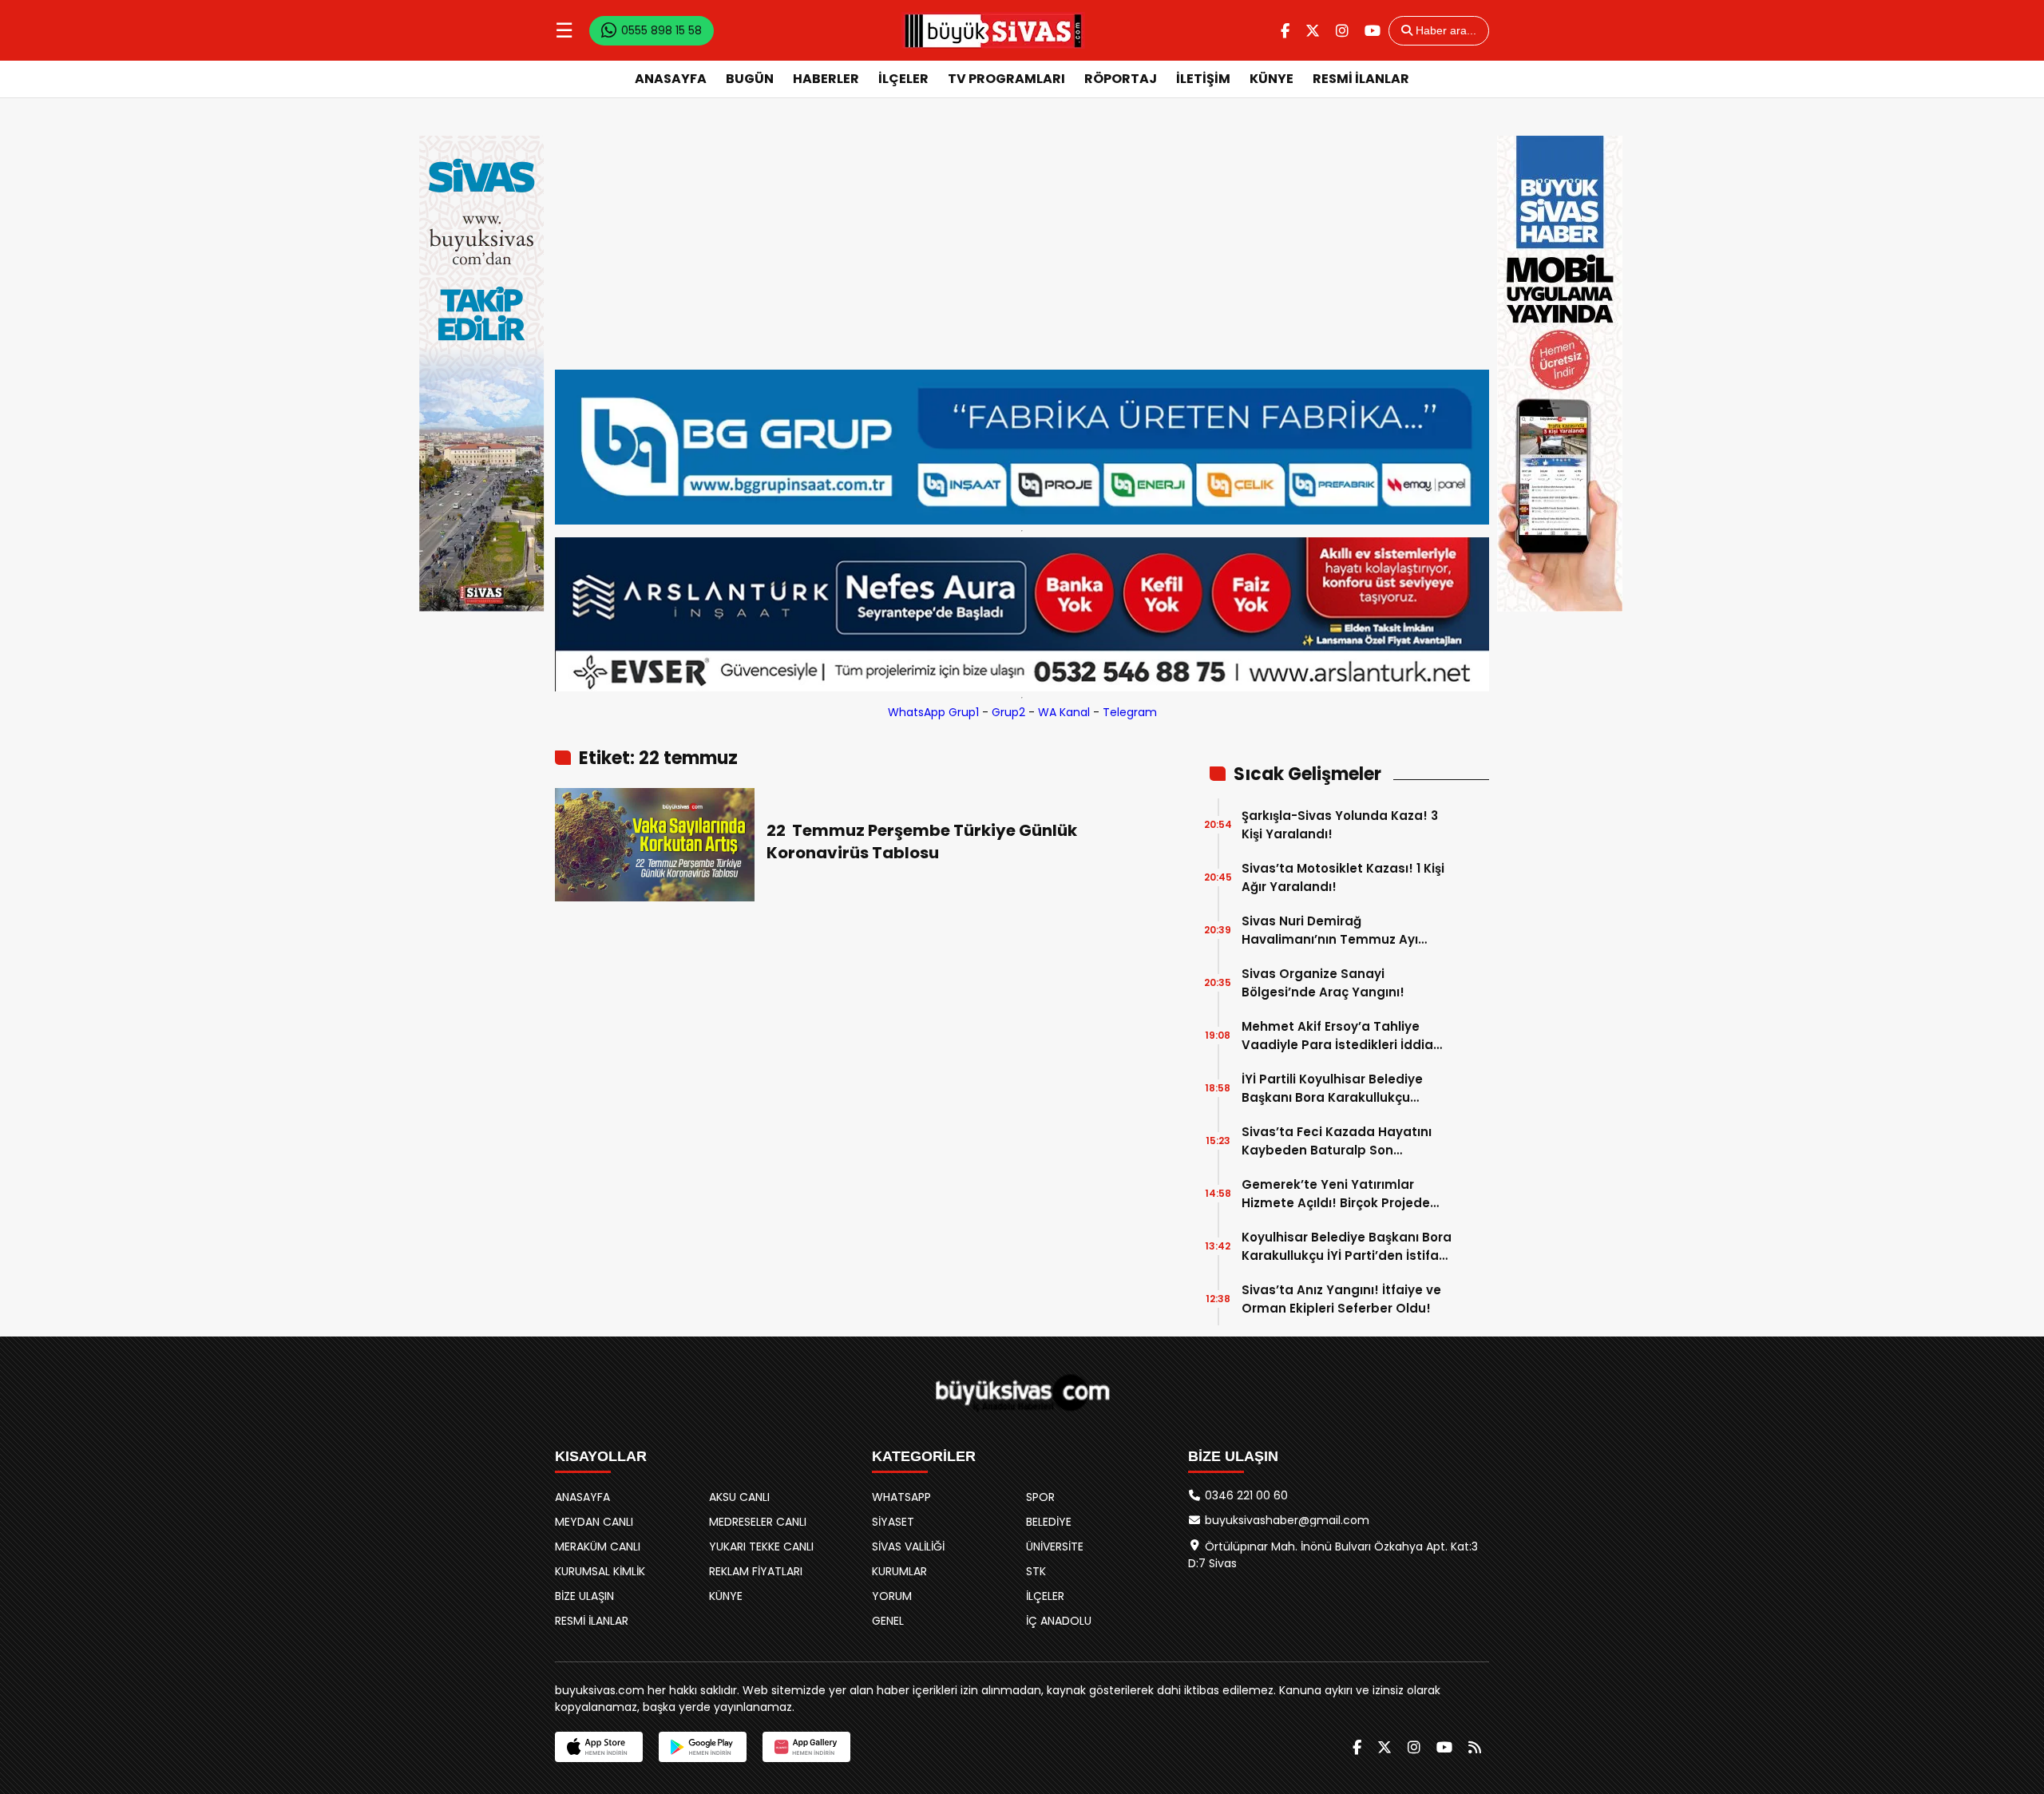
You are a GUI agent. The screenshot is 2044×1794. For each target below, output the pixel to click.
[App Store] (599, 1747)
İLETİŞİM (1203, 79)
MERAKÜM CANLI (598, 1546)
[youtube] (1373, 31)
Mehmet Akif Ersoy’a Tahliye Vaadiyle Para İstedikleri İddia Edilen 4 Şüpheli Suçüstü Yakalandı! (1337, 1036)
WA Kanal (1064, 712)
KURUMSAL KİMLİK (600, 1571)
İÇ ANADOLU (1059, 1621)
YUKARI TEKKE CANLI (761, 1546)
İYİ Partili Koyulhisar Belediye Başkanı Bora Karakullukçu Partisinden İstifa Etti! (1332, 1089)
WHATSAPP (901, 1497)
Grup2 (1008, 712)
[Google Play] (703, 1747)
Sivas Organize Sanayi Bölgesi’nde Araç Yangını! (1323, 983)
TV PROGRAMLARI (1006, 79)
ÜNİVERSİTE (1055, 1546)
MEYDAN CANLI (594, 1522)
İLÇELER (903, 79)
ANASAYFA (671, 79)
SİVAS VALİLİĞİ (908, 1546)
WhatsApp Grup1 (933, 712)
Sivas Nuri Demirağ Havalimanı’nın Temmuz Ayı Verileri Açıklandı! (1330, 931)
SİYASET (893, 1522)
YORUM (892, 1596)
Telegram (1130, 712)
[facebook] (1285, 31)
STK (1036, 1571)
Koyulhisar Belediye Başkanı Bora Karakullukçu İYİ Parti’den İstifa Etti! (1347, 1247)
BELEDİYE (1049, 1522)
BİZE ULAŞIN (584, 1596)
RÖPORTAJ (1121, 79)
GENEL (888, 1621)
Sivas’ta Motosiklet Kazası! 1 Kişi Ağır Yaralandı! (1343, 877)
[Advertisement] (1022, 250)
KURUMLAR (899, 1571)
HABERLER (826, 79)
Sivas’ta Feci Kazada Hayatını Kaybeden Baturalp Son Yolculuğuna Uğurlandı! (1337, 1141)
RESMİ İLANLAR (1361, 79)
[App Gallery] (806, 1747)
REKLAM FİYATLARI (756, 1571)
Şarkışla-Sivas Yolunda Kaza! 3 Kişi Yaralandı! (1340, 825)
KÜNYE (1272, 79)
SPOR (1040, 1497)
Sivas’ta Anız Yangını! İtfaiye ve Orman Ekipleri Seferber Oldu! (1341, 1299)
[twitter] (1313, 31)
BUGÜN (750, 79)
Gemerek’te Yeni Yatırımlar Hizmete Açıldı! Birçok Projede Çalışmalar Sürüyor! (1336, 1194)
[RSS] (1475, 1747)
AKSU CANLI (739, 1497)
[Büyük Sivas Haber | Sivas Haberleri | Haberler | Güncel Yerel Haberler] (993, 30)
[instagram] (1342, 31)
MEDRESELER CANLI (758, 1522)
